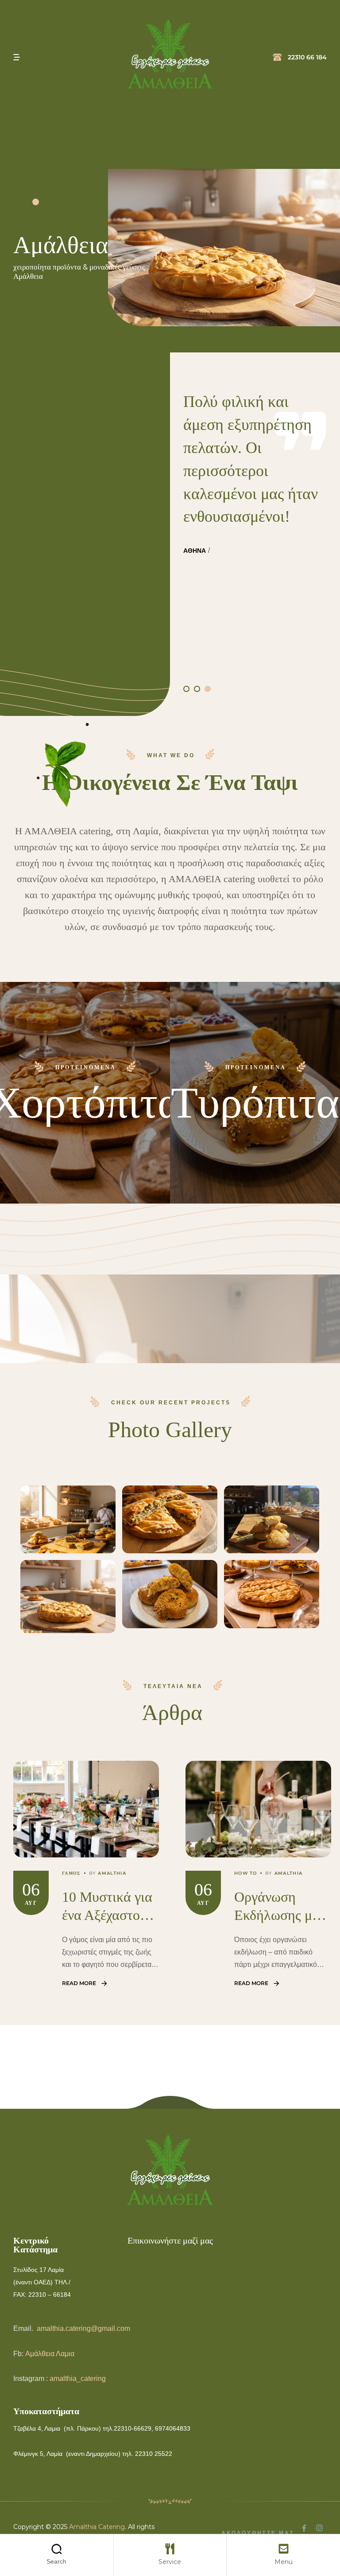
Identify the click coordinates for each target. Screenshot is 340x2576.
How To (246, 1873)
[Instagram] (319, 2528)
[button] (186, 689)
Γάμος (71, 1873)
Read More (79, 1983)
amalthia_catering (78, 2379)
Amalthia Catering (97, 2527)
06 (31, 1890)
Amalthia (112, 1873)
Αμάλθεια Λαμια (50, 2354)
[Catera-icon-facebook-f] (304, 2528)
